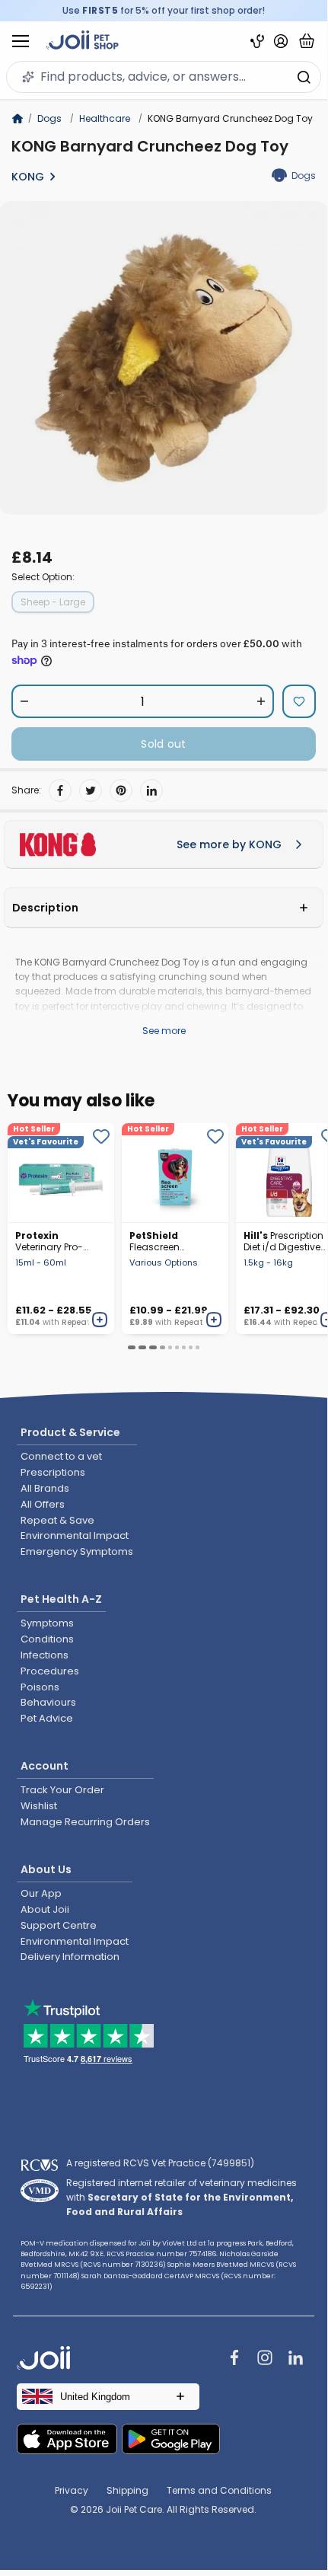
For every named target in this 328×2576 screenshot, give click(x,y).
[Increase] (261, 701)
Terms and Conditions (219, 2490)
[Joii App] (257, 41)
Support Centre (59, 1925)
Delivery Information (70, 1957)
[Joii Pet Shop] (83, 41)
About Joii (45, 1909)
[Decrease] (25, 701)
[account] (281, 41)
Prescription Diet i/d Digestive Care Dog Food (283, 1241)
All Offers (43, 1504)
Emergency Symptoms (77, 1551)
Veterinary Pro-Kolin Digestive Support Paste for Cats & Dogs (54, 1241)
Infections (45, 1655)
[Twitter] (91, 790)
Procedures (50, 1671)
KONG (28, 177)
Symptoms (47, 1623)
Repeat (76, 1322)
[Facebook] (60, 790)
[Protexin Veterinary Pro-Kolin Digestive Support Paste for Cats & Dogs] (61, 1173)
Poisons (40, 1687)
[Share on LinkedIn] (151, 790)
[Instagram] (265, 2359)
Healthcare (105, 118)
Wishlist (39, 1806)
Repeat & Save (57, 1520)
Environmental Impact (75, 1535)
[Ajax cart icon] (307, 41)
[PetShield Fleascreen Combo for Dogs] (175, 1173)
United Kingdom (95, 2397)
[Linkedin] (295, 2359)
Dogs (49, 118)
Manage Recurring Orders (85, 1822)
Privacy (72, 2490)
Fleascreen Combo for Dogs (168, 1241)
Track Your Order (62, 1790)
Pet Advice (47, 1718)
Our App (41, 1893)
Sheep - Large (53, 602)
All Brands (45, 1488)
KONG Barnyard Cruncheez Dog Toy (150, 146)
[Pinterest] (121, 790)
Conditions (47, 1639)
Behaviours (48, 1702)
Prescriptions (53, 1472)
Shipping (127, 2490)
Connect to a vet (61, 1456)
